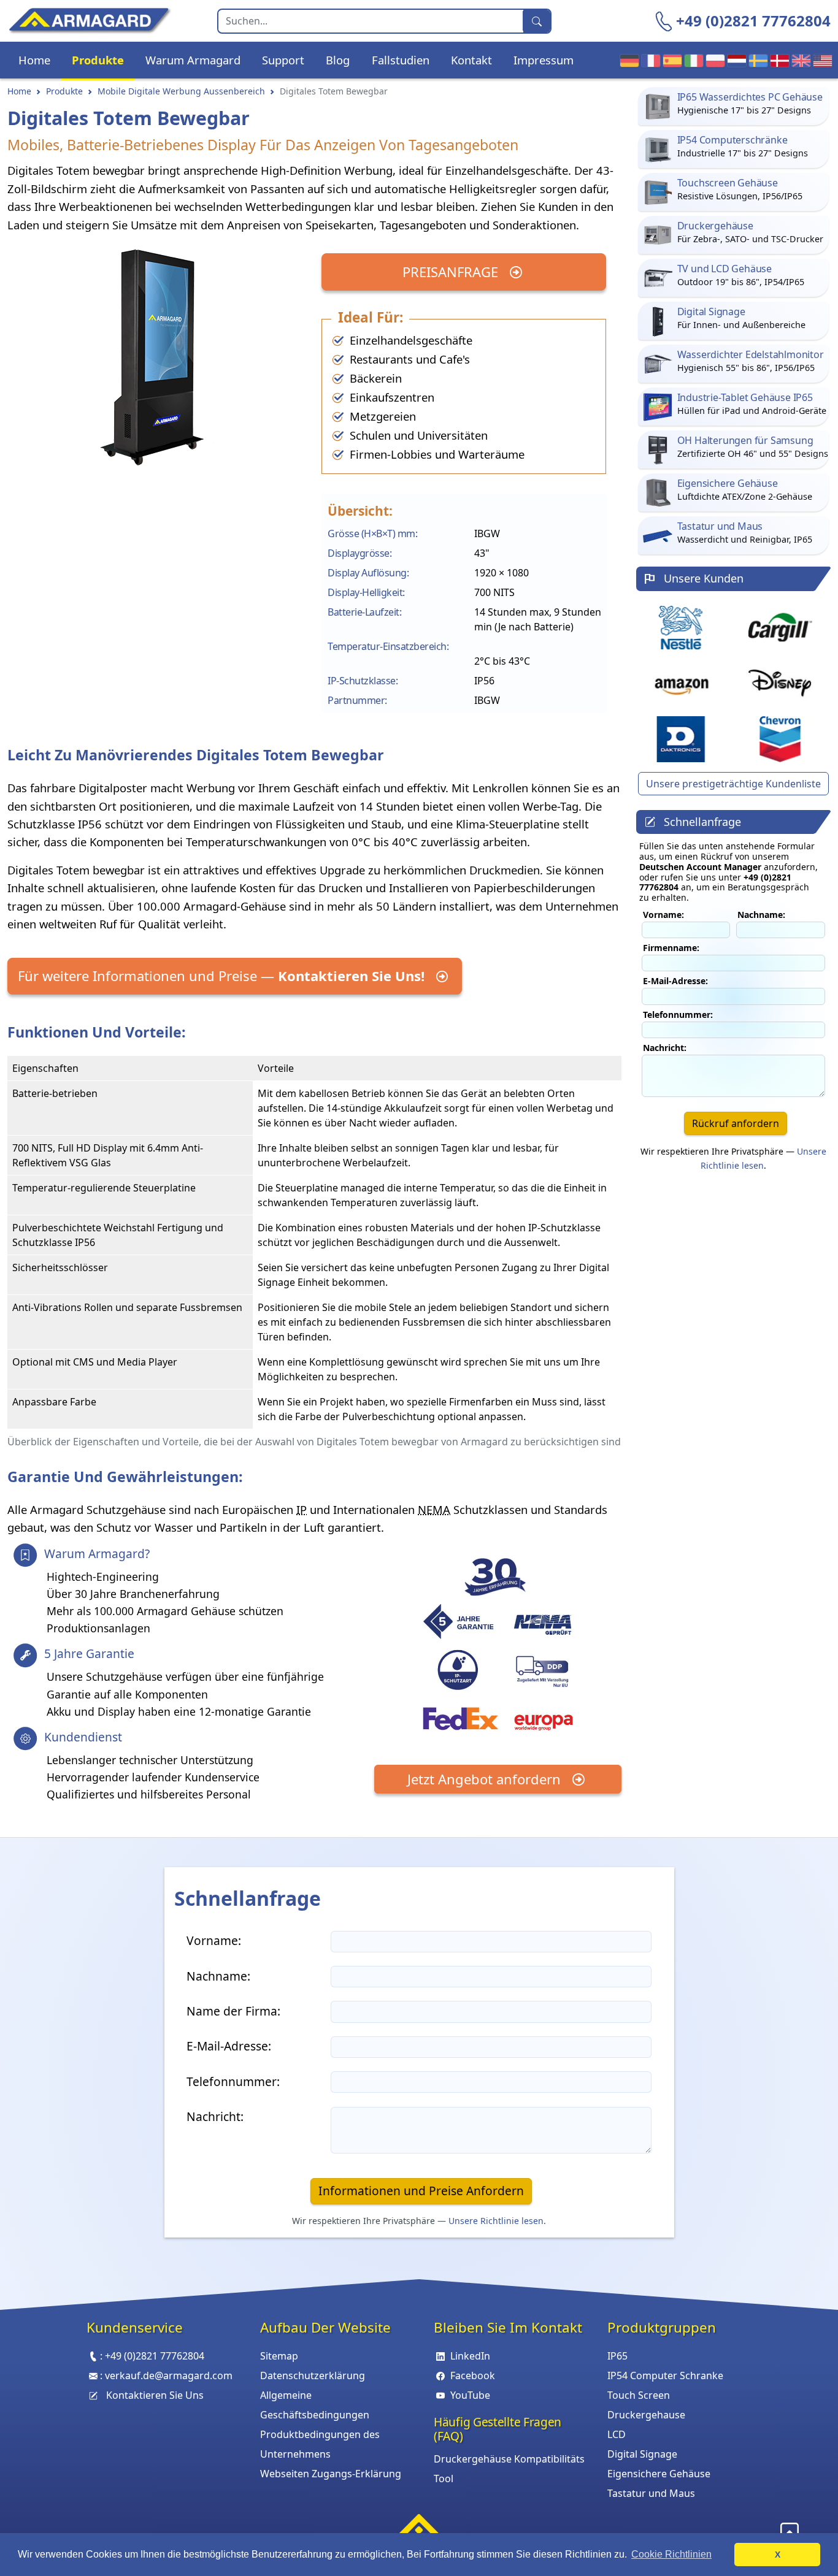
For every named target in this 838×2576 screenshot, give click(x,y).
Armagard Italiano (691, 60)
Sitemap (279, 2356)
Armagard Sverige (755, 60)
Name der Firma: (233, 2011)
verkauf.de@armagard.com (169, 2375)
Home (34, 60)
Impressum (544, 60)
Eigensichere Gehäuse (659, 2474)
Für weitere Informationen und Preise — (221, 976)
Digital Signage (642, 2454)
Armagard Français (648, 60)
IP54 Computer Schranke (665, 2375)
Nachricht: (665, 1048)
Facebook (473, 2375)
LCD (617, 2434)
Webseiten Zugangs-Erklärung (331, 2474)
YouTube (470, 2395)
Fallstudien (401, 60)
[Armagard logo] (419, 2528)
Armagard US (820, 60)
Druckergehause (646, 2415)
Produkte (98, 60)
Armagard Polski (713, 60)
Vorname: (663, 915)
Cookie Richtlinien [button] (671, 2554)
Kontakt (471, 60)
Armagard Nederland (734, 60)
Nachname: (761, 915)
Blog (338, 60)
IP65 (617, 2356)
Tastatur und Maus (651, 2493)
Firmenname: (671, 948)
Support (283, 60)
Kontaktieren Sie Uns (155, 2395)
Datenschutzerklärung (313, 2375)
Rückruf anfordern (736, 1123)
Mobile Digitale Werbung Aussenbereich (181, 91)
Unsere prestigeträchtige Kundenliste (733, 784)
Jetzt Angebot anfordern (486, 1779)
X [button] (778, 2555)
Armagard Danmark (777, 60)
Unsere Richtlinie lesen (496, 2221)
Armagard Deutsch (627, 60)
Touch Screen (639, 2395)
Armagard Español (670, 60)
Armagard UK (798, 60)
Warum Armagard (193, 60)
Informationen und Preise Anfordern (421, 2191)
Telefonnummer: (678, 1015)
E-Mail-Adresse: (675, 981)
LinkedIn (470, 2356)
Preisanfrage (452, 272)
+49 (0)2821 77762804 (753, 21)
